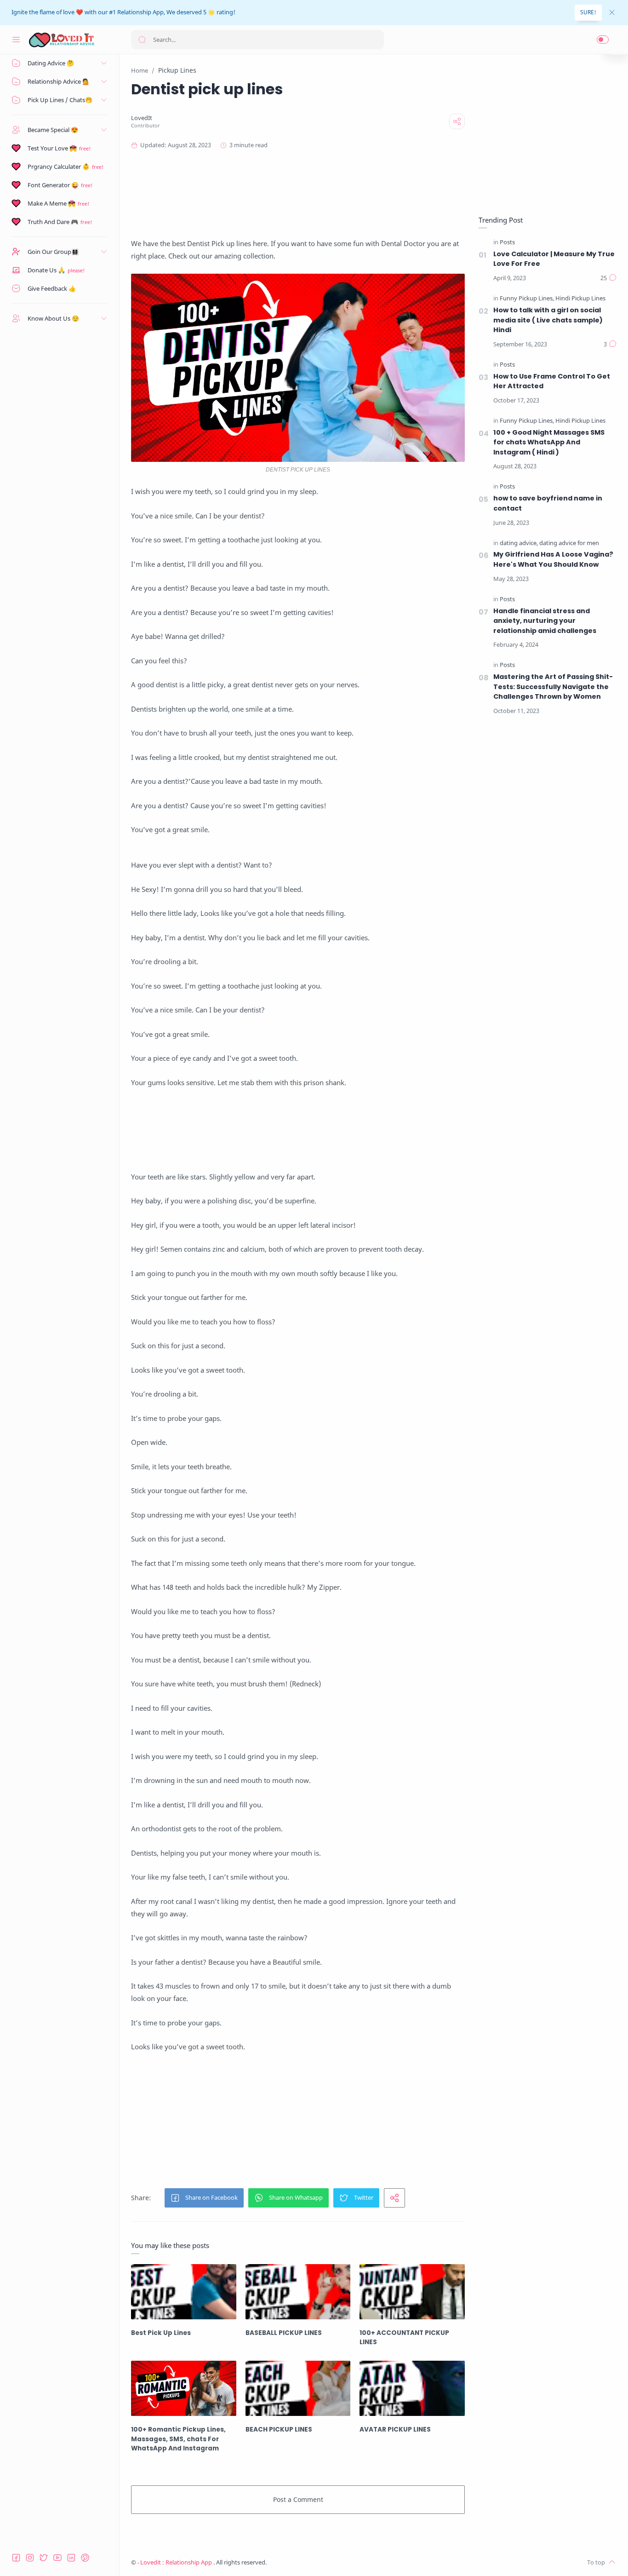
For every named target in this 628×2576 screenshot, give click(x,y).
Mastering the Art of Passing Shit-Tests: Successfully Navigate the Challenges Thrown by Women (553, 687)
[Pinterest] (85, 2558)
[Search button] (142, 40)
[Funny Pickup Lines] (527, 299)
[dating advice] (519, 543)
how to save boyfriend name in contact (548, 503)
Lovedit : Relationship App (177, 2562)
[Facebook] (16, 2558)
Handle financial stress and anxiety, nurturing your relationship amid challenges (545, 621)
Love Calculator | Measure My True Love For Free (554, 259)
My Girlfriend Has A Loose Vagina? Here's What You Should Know (553, 559)
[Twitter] (44, 2558)
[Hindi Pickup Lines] (580, 299)
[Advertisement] (310, 194)
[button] (603, 40)
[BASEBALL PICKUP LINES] (298, 2292)
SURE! (588, 12)
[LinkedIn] (71, 2558)
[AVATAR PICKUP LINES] (412, 2388)
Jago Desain (328, 2562)
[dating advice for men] (569, 543)
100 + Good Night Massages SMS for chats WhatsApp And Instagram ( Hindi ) (549, 442)
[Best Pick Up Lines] (184, 2292)
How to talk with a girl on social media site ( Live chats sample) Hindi (548, 320)
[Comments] (608, 278)
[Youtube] (57, 2558)
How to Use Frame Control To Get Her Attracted (552, 381)
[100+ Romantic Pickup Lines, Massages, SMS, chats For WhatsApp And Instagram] (184, 2388)
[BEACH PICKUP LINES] (298, 2388)
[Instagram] (30, 2558)
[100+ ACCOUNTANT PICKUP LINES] (412, 2292)
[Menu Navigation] (16, 40)
